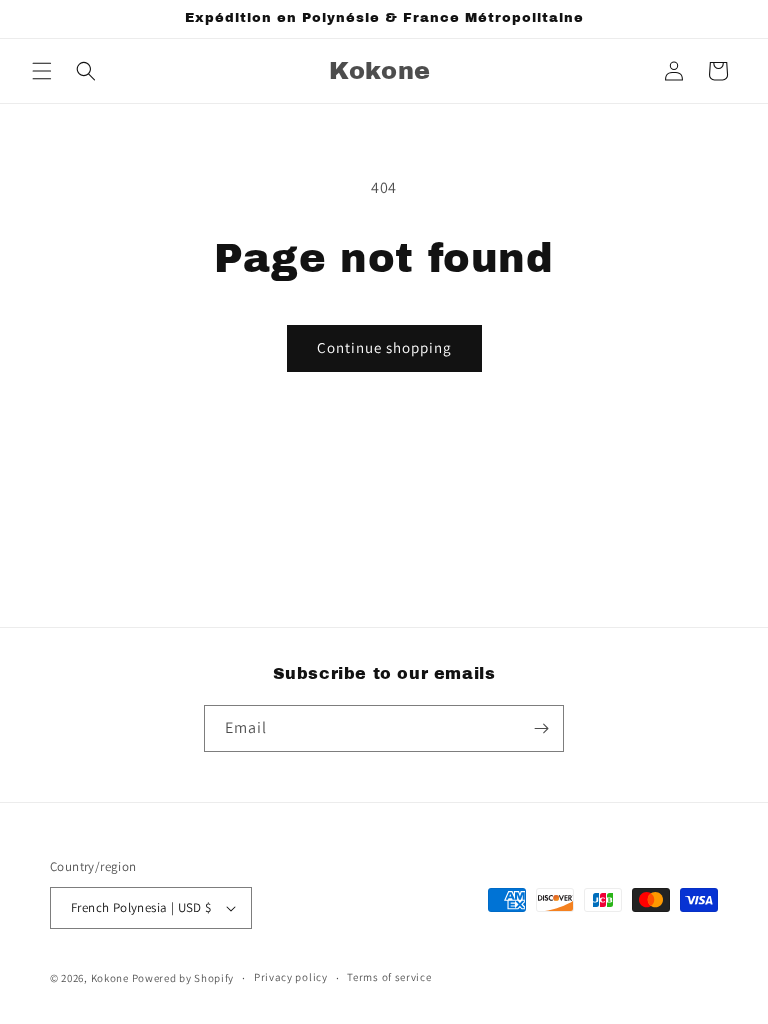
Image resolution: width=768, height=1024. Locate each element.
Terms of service (389, 977)
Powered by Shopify (183, 978)
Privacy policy (291, 977)
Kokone (111, 978)
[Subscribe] (541, 728)
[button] (42, 71)
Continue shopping (384, 347)
